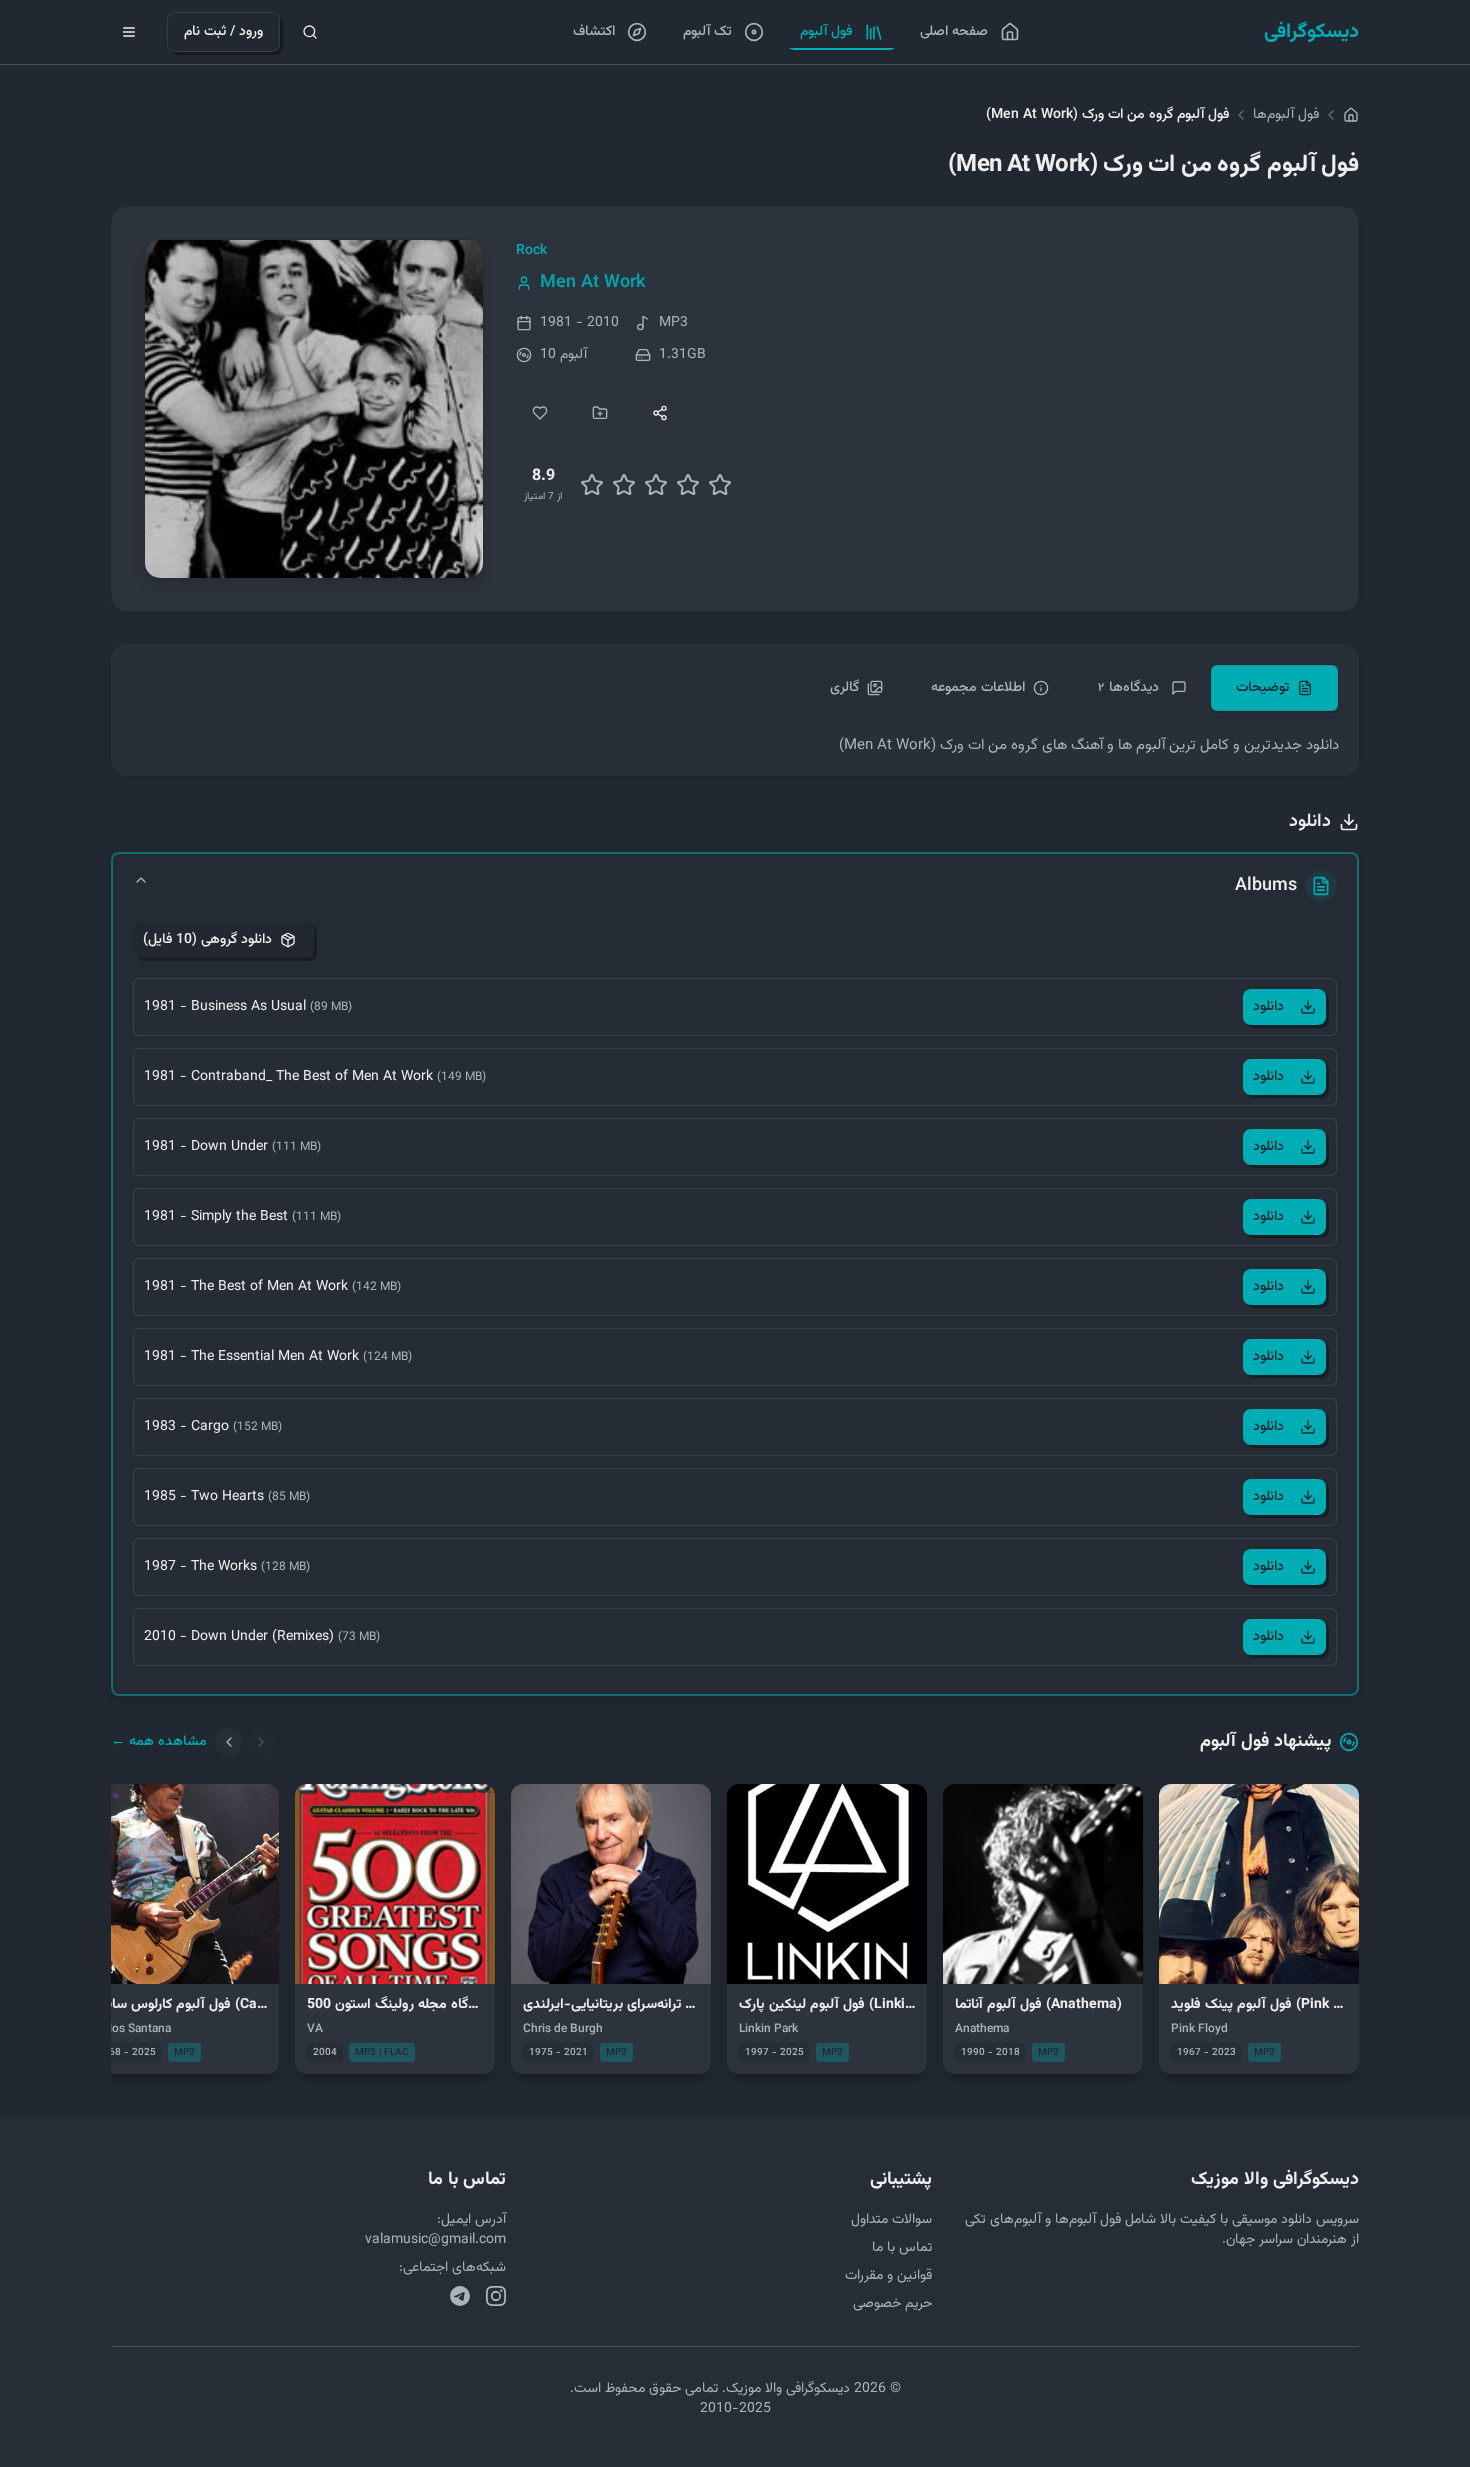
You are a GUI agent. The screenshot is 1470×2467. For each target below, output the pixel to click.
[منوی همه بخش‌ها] (129, 32)
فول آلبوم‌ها (1286, 115)
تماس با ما (902, 2248)
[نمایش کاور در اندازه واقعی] (314, 409)
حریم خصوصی (892, 2304)
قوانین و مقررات (888, 2276)
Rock (531, 251)
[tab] (1274, 688)
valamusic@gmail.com (435, 2240)
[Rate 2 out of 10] (592, 485)
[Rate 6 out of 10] (656, 485)
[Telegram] (460, 2296)
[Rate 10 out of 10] (720, 485)
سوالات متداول (891, 2220)
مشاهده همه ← (159, 1742)
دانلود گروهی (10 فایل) (207, 940)
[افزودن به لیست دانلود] (600, 413)
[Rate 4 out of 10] (624, 485)
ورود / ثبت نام (223, 32)
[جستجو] (310, 32)
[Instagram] (496, 2296)
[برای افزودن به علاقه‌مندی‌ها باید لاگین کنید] (540, 413)
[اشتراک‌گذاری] (660, 413)
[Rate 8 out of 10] (688, 485)
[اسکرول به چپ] (229, 1742)
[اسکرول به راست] (261, 1742)
